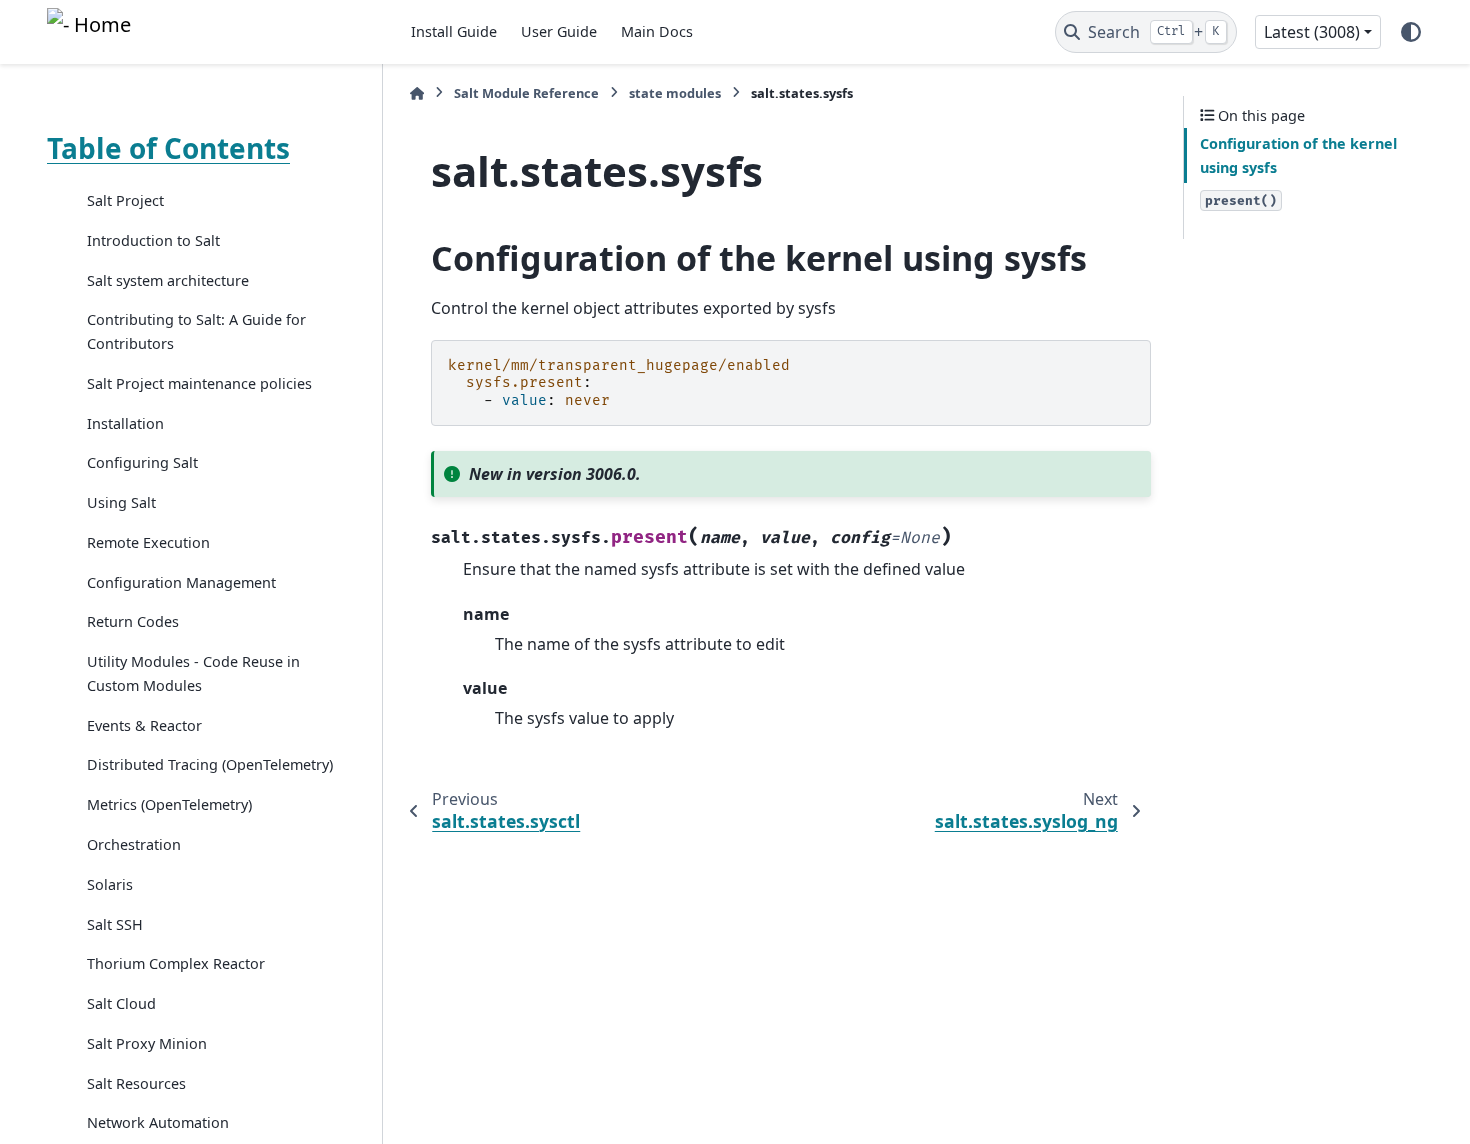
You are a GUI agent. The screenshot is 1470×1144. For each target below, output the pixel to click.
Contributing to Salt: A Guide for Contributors (196, 331)
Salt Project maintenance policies (199, 383)
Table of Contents (168, 148)
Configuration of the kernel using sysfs (1298, 155)
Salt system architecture (168, 280)
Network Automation (158, 1122)
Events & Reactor (144, 725)
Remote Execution (148, 542)
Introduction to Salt (153, 240)
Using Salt (121, 502)
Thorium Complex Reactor (176, 963)
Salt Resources (136, 1083)
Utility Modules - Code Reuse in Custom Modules (193, 673)
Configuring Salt (142, 462)
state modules (675, 93)
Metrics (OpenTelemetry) (169, 804)
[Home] (417, 93)
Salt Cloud (121, 1003)
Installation (125, 423)
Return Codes (133, 621)
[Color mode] (1411, 32)
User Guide (559, 31)
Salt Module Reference (526, 93)
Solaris (110, 884)
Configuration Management (181, 582)
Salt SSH (115, 924)
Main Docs (657, 31)
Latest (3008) (1312, 32)
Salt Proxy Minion (147, 1043)
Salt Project (125, 200)
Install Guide (454, 31)
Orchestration (134, 844)
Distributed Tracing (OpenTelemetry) (210, 764)
